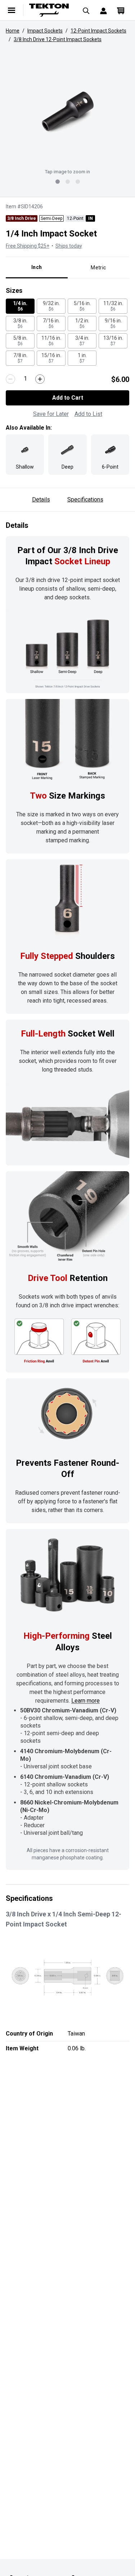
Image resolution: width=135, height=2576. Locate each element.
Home (13, 31)
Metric (98, 268)
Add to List (88, 414)
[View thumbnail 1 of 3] (58, 182)
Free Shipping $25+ (28, 246)
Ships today (69, 246)
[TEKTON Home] (49, 10)
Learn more (85, 1701)
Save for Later (51, 414)
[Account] (103, 10)
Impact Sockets (45, 31)
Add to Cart (68, 398)
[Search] (86, 10)
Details (41, 499)
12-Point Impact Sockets (98, 31)
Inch (37, 267)
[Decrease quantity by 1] (10, 379)
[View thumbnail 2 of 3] (68, 182)
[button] (67, 112)
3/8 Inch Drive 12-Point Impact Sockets (58, 39)
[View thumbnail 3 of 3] (78, 182)
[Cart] (121, 10)
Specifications (85, 499)
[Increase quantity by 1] (40, 379)
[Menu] (12, 10)
